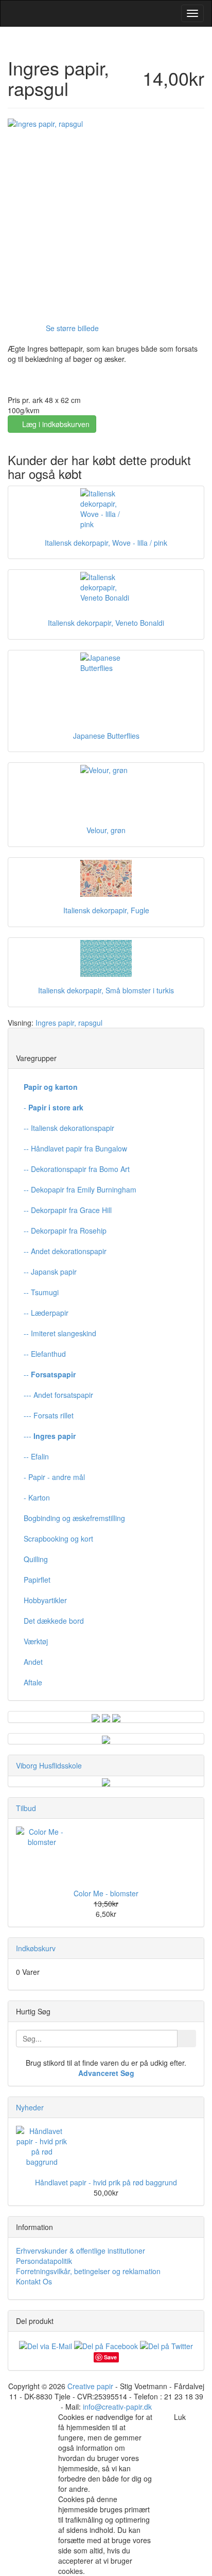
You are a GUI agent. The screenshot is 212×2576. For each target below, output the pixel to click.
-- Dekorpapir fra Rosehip (65, 1231)
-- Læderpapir (46, 1313)
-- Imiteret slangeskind (60, 1333)
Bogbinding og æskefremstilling (74, 1518)
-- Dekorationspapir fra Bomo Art (77, 1169)
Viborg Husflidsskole (49, 1765)
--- (50, 1436)
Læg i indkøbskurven (55, 424)
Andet (33, 1662)
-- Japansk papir (50, 1272)
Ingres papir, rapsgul (69, 1023)
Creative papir (90, 2386)
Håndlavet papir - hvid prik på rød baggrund (106, 2182)
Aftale (33, 1682)
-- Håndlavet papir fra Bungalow (75, 1148)
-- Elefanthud (45, 1354)
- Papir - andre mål (54, 1477)
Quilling (36, 1559)
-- (50, 1374)
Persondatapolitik (44, 2261)
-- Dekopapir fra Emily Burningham (80, 1189)
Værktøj (36, 1641)
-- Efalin (36, 1456)
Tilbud (26, 1808)
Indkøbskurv (36, 1948)
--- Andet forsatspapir (58, 1395)
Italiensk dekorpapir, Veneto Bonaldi (106, 623)
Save (110, 2357)
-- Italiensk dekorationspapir (69, 1128)
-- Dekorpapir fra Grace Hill (68, 1210)
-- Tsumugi (41, 1292)
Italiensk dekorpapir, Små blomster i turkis (106, 990)
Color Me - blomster (106, 1893)
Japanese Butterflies (106, 736)
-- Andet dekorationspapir (65, 1251)
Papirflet (37, 1580)
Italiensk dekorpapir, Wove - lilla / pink (106, 543)
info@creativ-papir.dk (117, 2407)
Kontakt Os (34, 2281)
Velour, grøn (106, 830)
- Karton (37, 1497)
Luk (180, 2417)
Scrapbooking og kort (58, 1539)
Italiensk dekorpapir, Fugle (106, 910)
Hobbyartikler (45, 1600)
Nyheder (30, 2107)
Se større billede (72, 328)
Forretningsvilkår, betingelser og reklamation (88, 2271)
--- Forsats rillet (49, 1415)
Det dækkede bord (54, 1621)
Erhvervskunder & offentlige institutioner (81, 2251)
